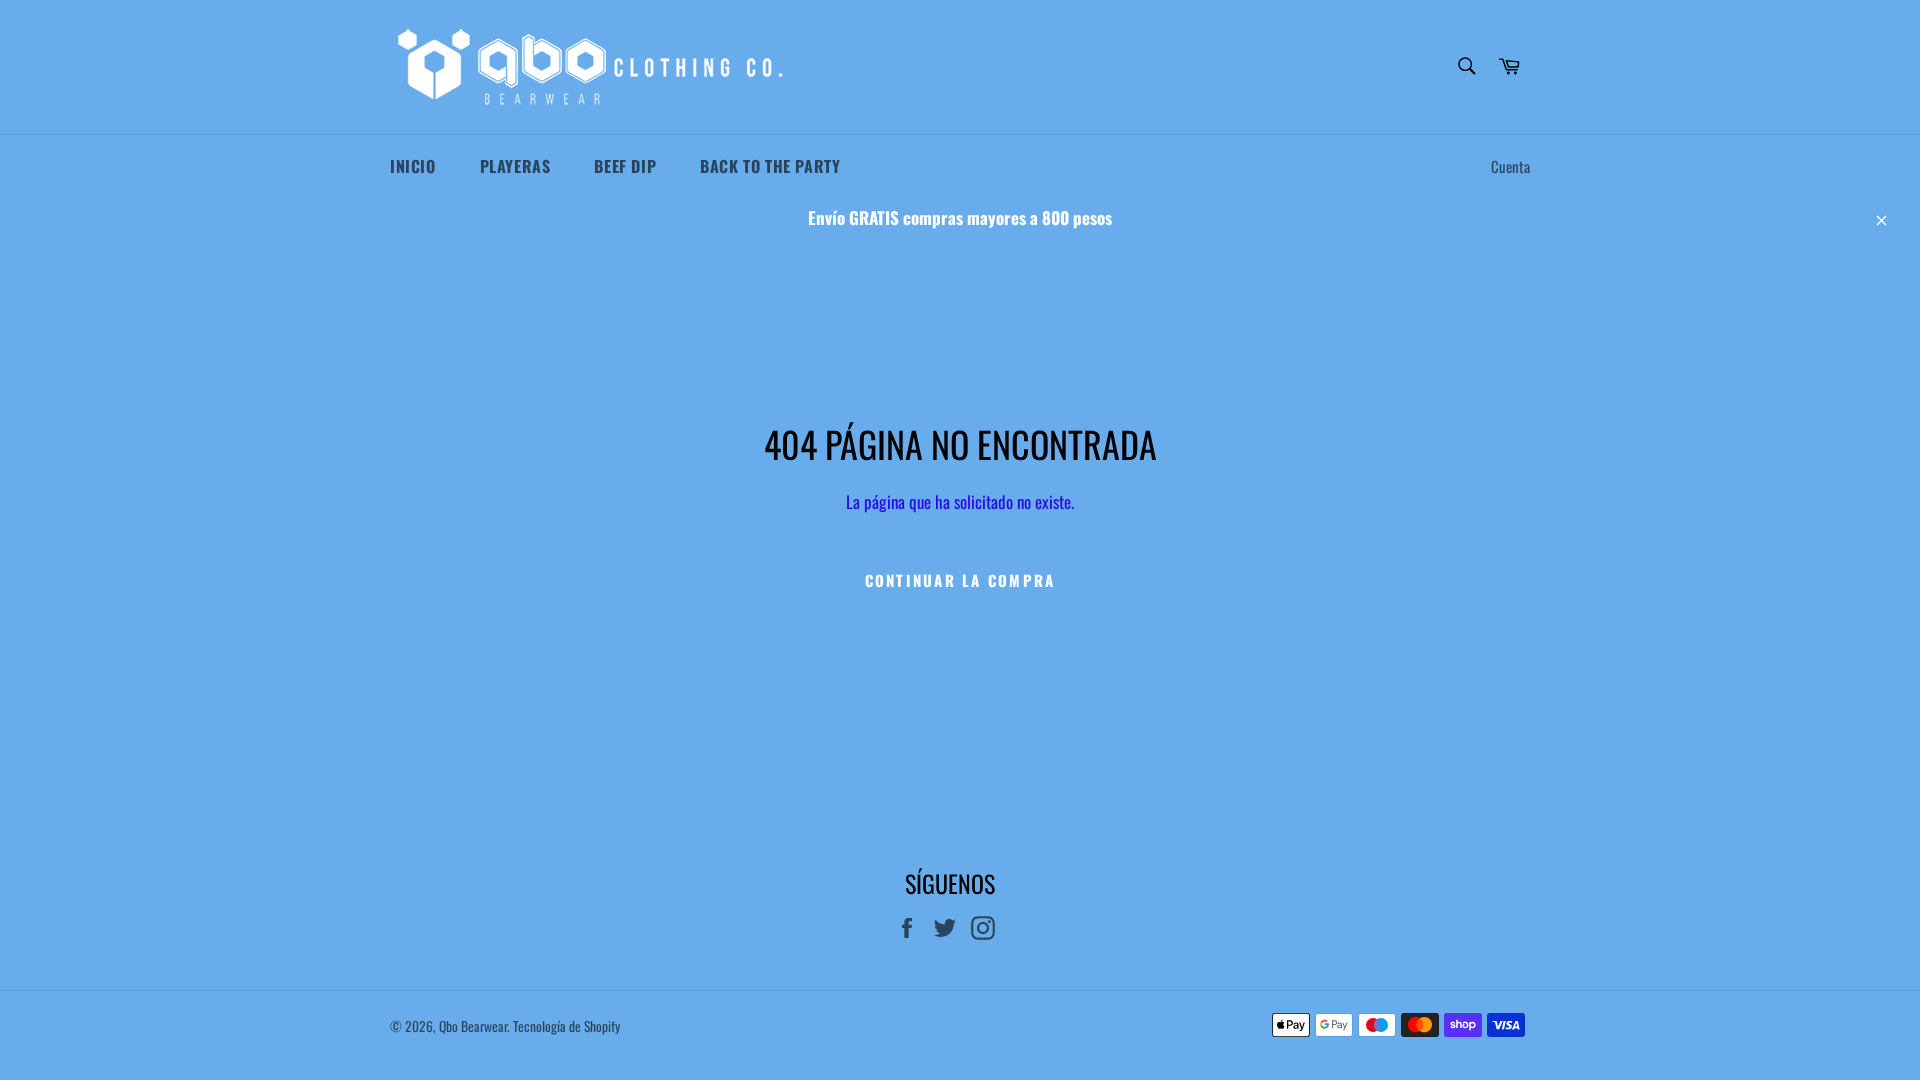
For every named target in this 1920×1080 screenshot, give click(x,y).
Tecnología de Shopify (566, 1026)
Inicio (413, 166)
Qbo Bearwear (473, 1026)
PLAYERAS (515, 166)
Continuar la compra (960, 580)
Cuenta (1510, 166)
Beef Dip (625, 166)
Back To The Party (770, 166)
